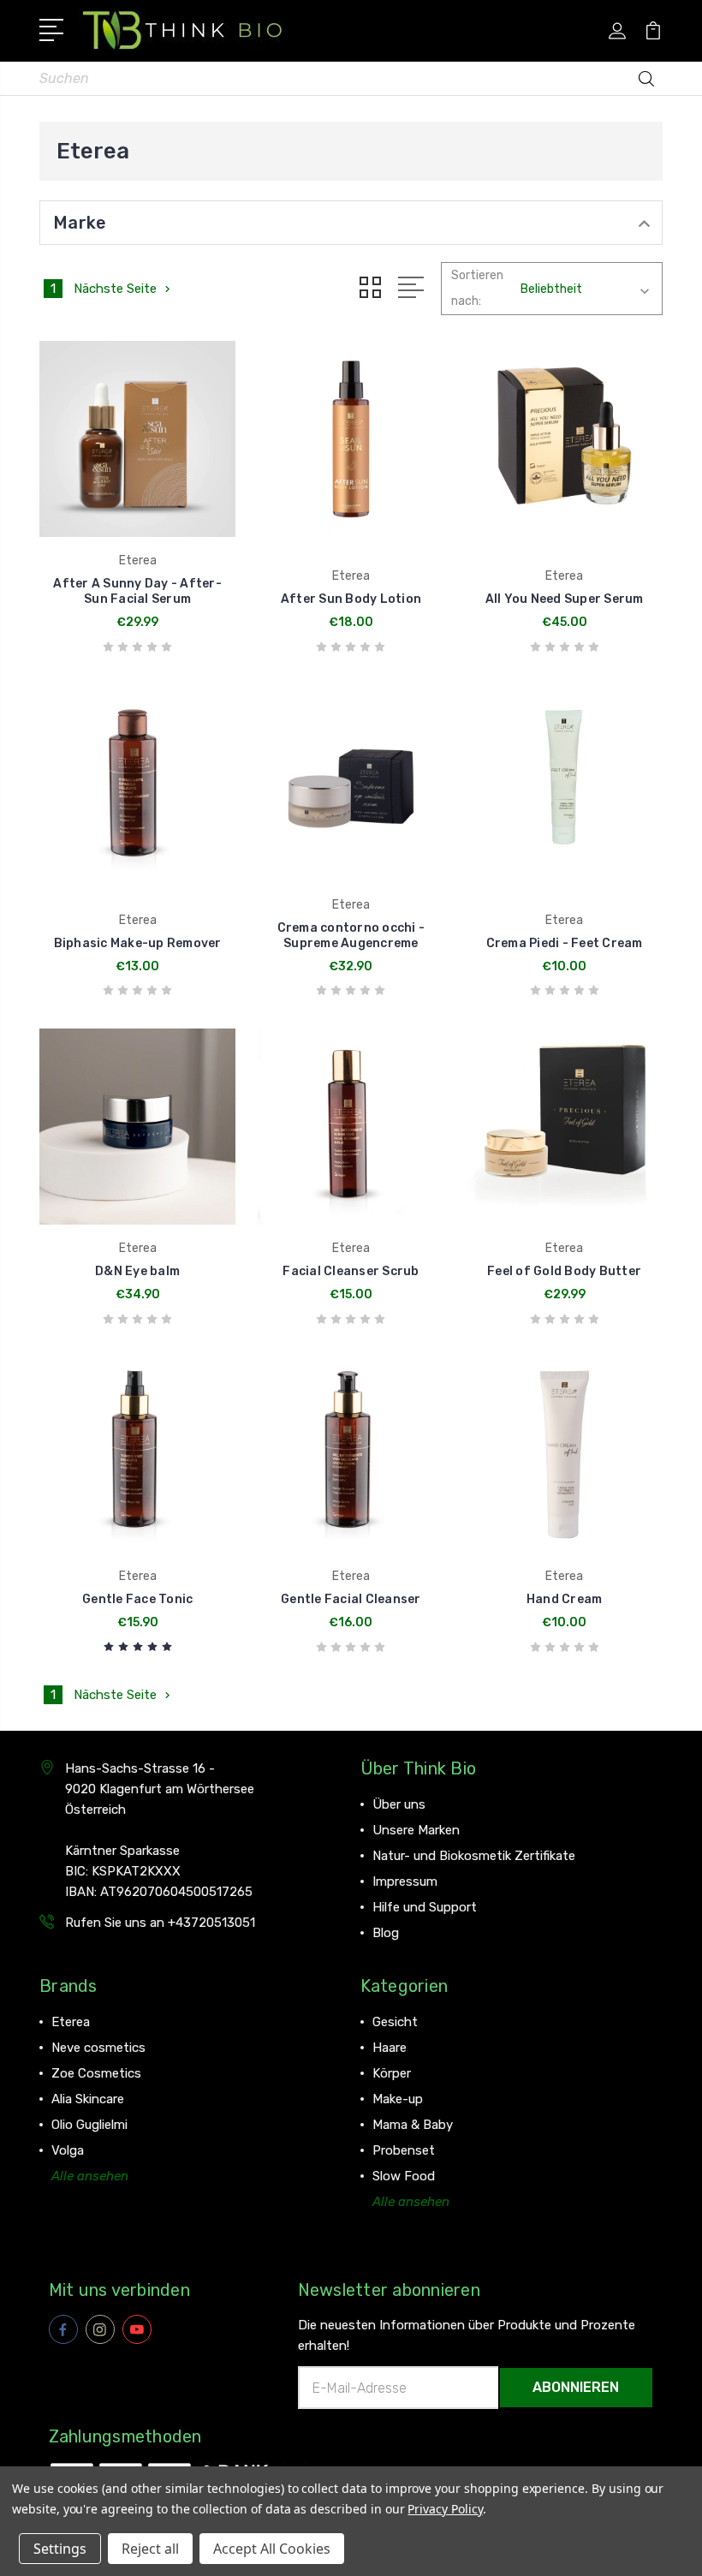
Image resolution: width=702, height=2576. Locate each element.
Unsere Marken (416, 1830)
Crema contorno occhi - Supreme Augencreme (351, 936)
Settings (60, 2549)
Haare (390, 2048)
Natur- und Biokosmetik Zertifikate (474, 1856)
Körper (392, 2073)
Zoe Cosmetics (96, 2073)
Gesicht (395, 2022)
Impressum (405, 1881)
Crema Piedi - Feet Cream (565, 943)
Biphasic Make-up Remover (138, 943)
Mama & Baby (413, 2125)
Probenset (404, 2150)
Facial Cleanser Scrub (351, 1271)
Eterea (71, 2022)
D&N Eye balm (137, 1271)
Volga (68, 2150)
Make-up (398, 2099)
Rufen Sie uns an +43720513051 (160, 1923)
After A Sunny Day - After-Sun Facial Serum (137, 591)
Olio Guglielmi (89, 2125)
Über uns (399, 1804)
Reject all (150, 2549)
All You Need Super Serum (565, 599)
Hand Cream (565, 1599)
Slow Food (404, 2176)
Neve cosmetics (98, 2048)
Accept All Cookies (272, 2549)
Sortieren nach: (477, 288)
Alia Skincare (88, 2099)
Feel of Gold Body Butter (564, 1271)
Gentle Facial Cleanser (351, 1599)
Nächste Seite (115, 289)
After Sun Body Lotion (351, 599)
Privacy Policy (445, 2509)
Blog (386, 1933)
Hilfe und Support (425, 1907)
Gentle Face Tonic (137, 1599)
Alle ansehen (90, 2176)
